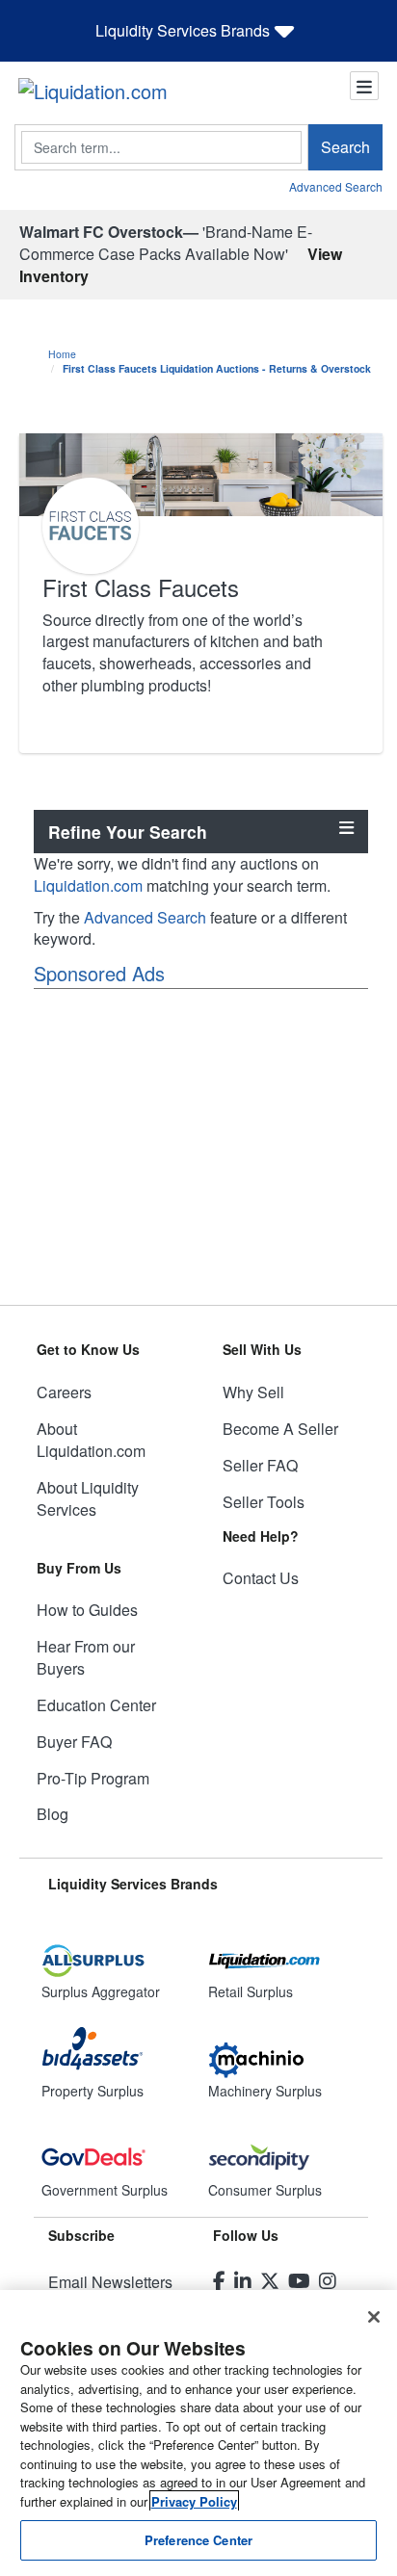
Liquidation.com (88, 885)
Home (62, 354)
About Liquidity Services (88, 1498)
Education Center (96, 1705)
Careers (64, 1392)
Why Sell (253, 1392)
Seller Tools (264, 1502)
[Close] (374, 2317)
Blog (53, 1814)
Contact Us (261, 1578)
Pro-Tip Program (93, 1778)
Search (345, 147)
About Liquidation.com (91, 1440)
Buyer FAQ (74, 1742)
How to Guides (87, 1610)
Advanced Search (336, 186)
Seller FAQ (260, 1465)
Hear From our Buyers (86, 1657)
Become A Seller (280, 1429)
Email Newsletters (110, 2282)
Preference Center (198, 2540)
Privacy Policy (194, 2501)
